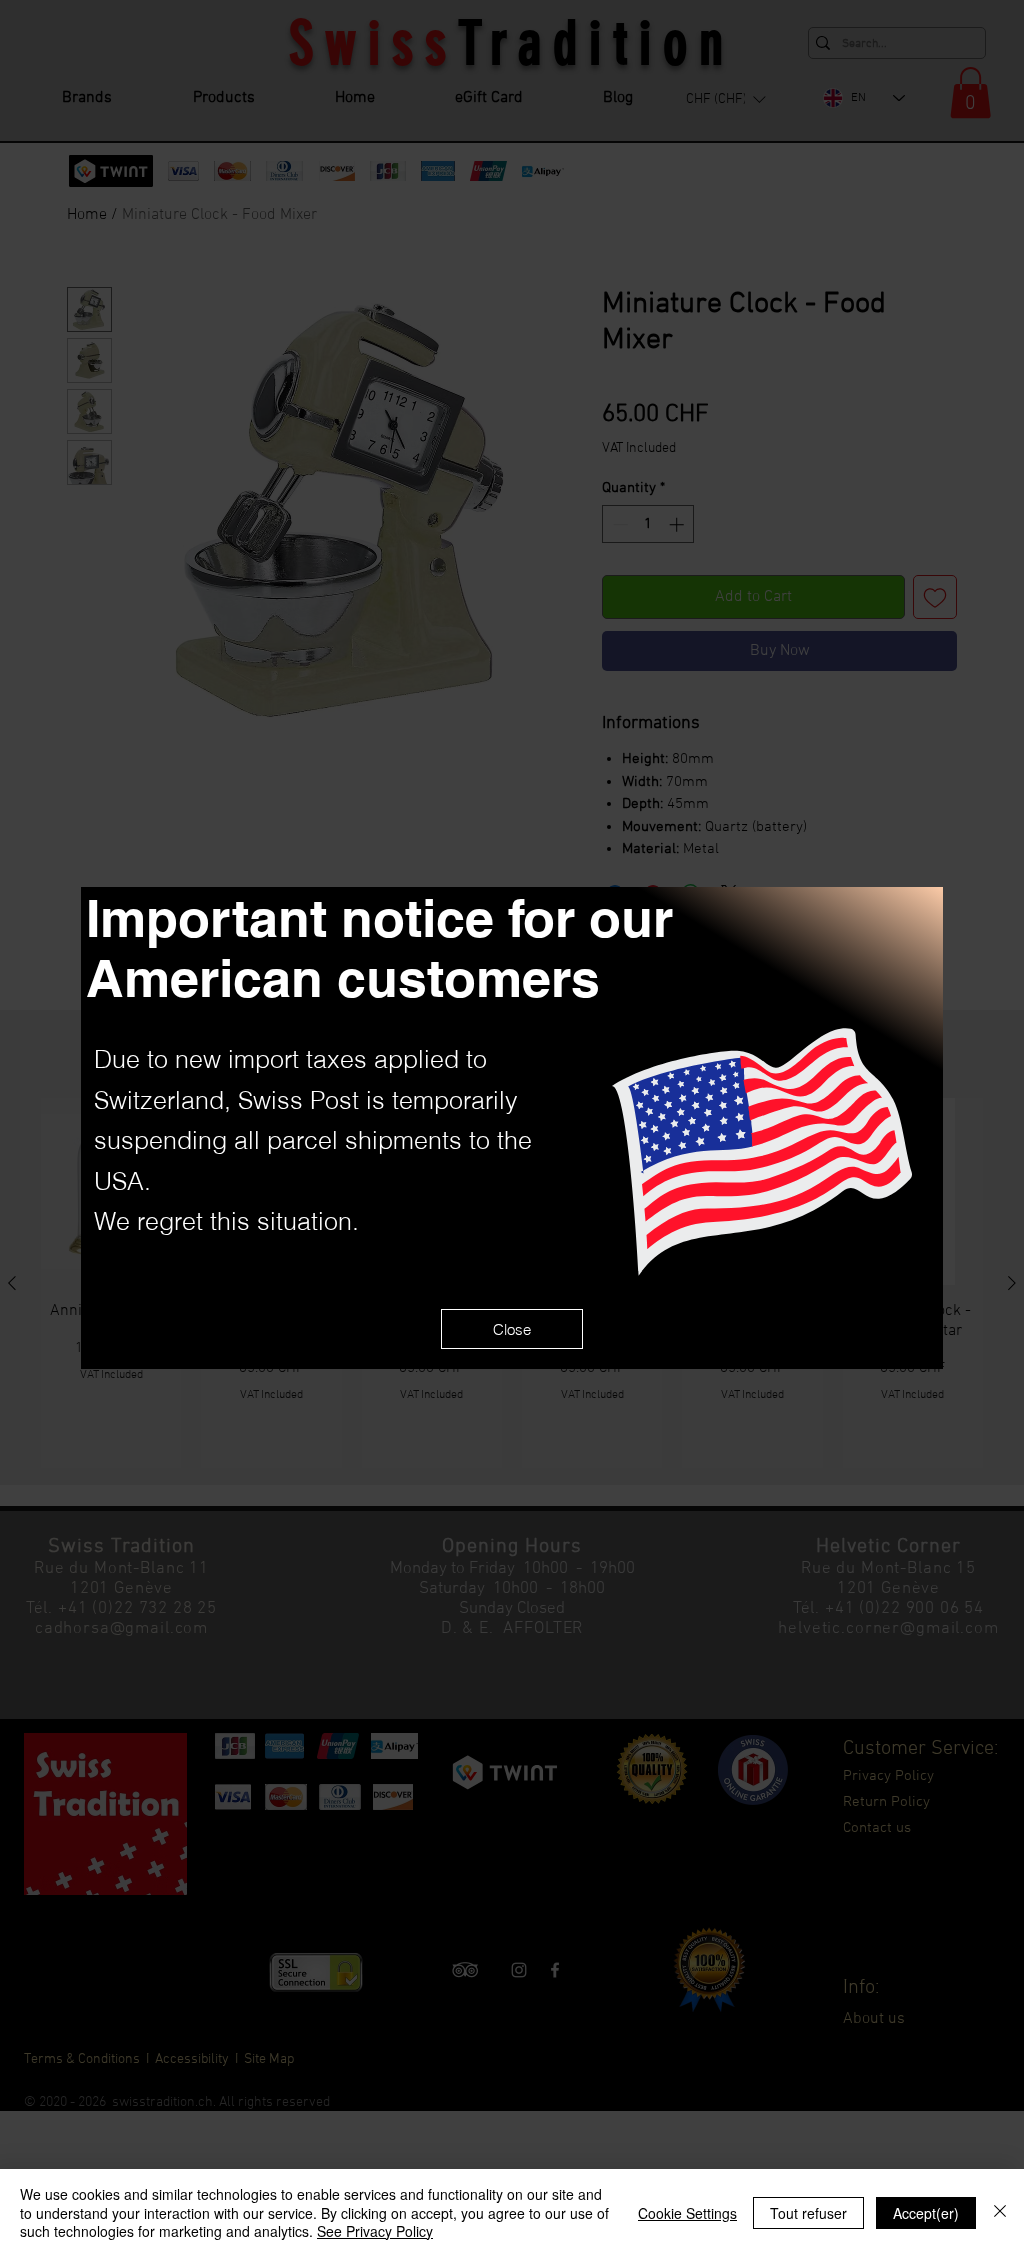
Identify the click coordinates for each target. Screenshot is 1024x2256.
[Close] (1000, 2212)
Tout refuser (808, 2213)
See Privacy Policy (375, 2231)
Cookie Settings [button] (687, 2213)
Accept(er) (926, 2213)
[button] (512, 1329)
